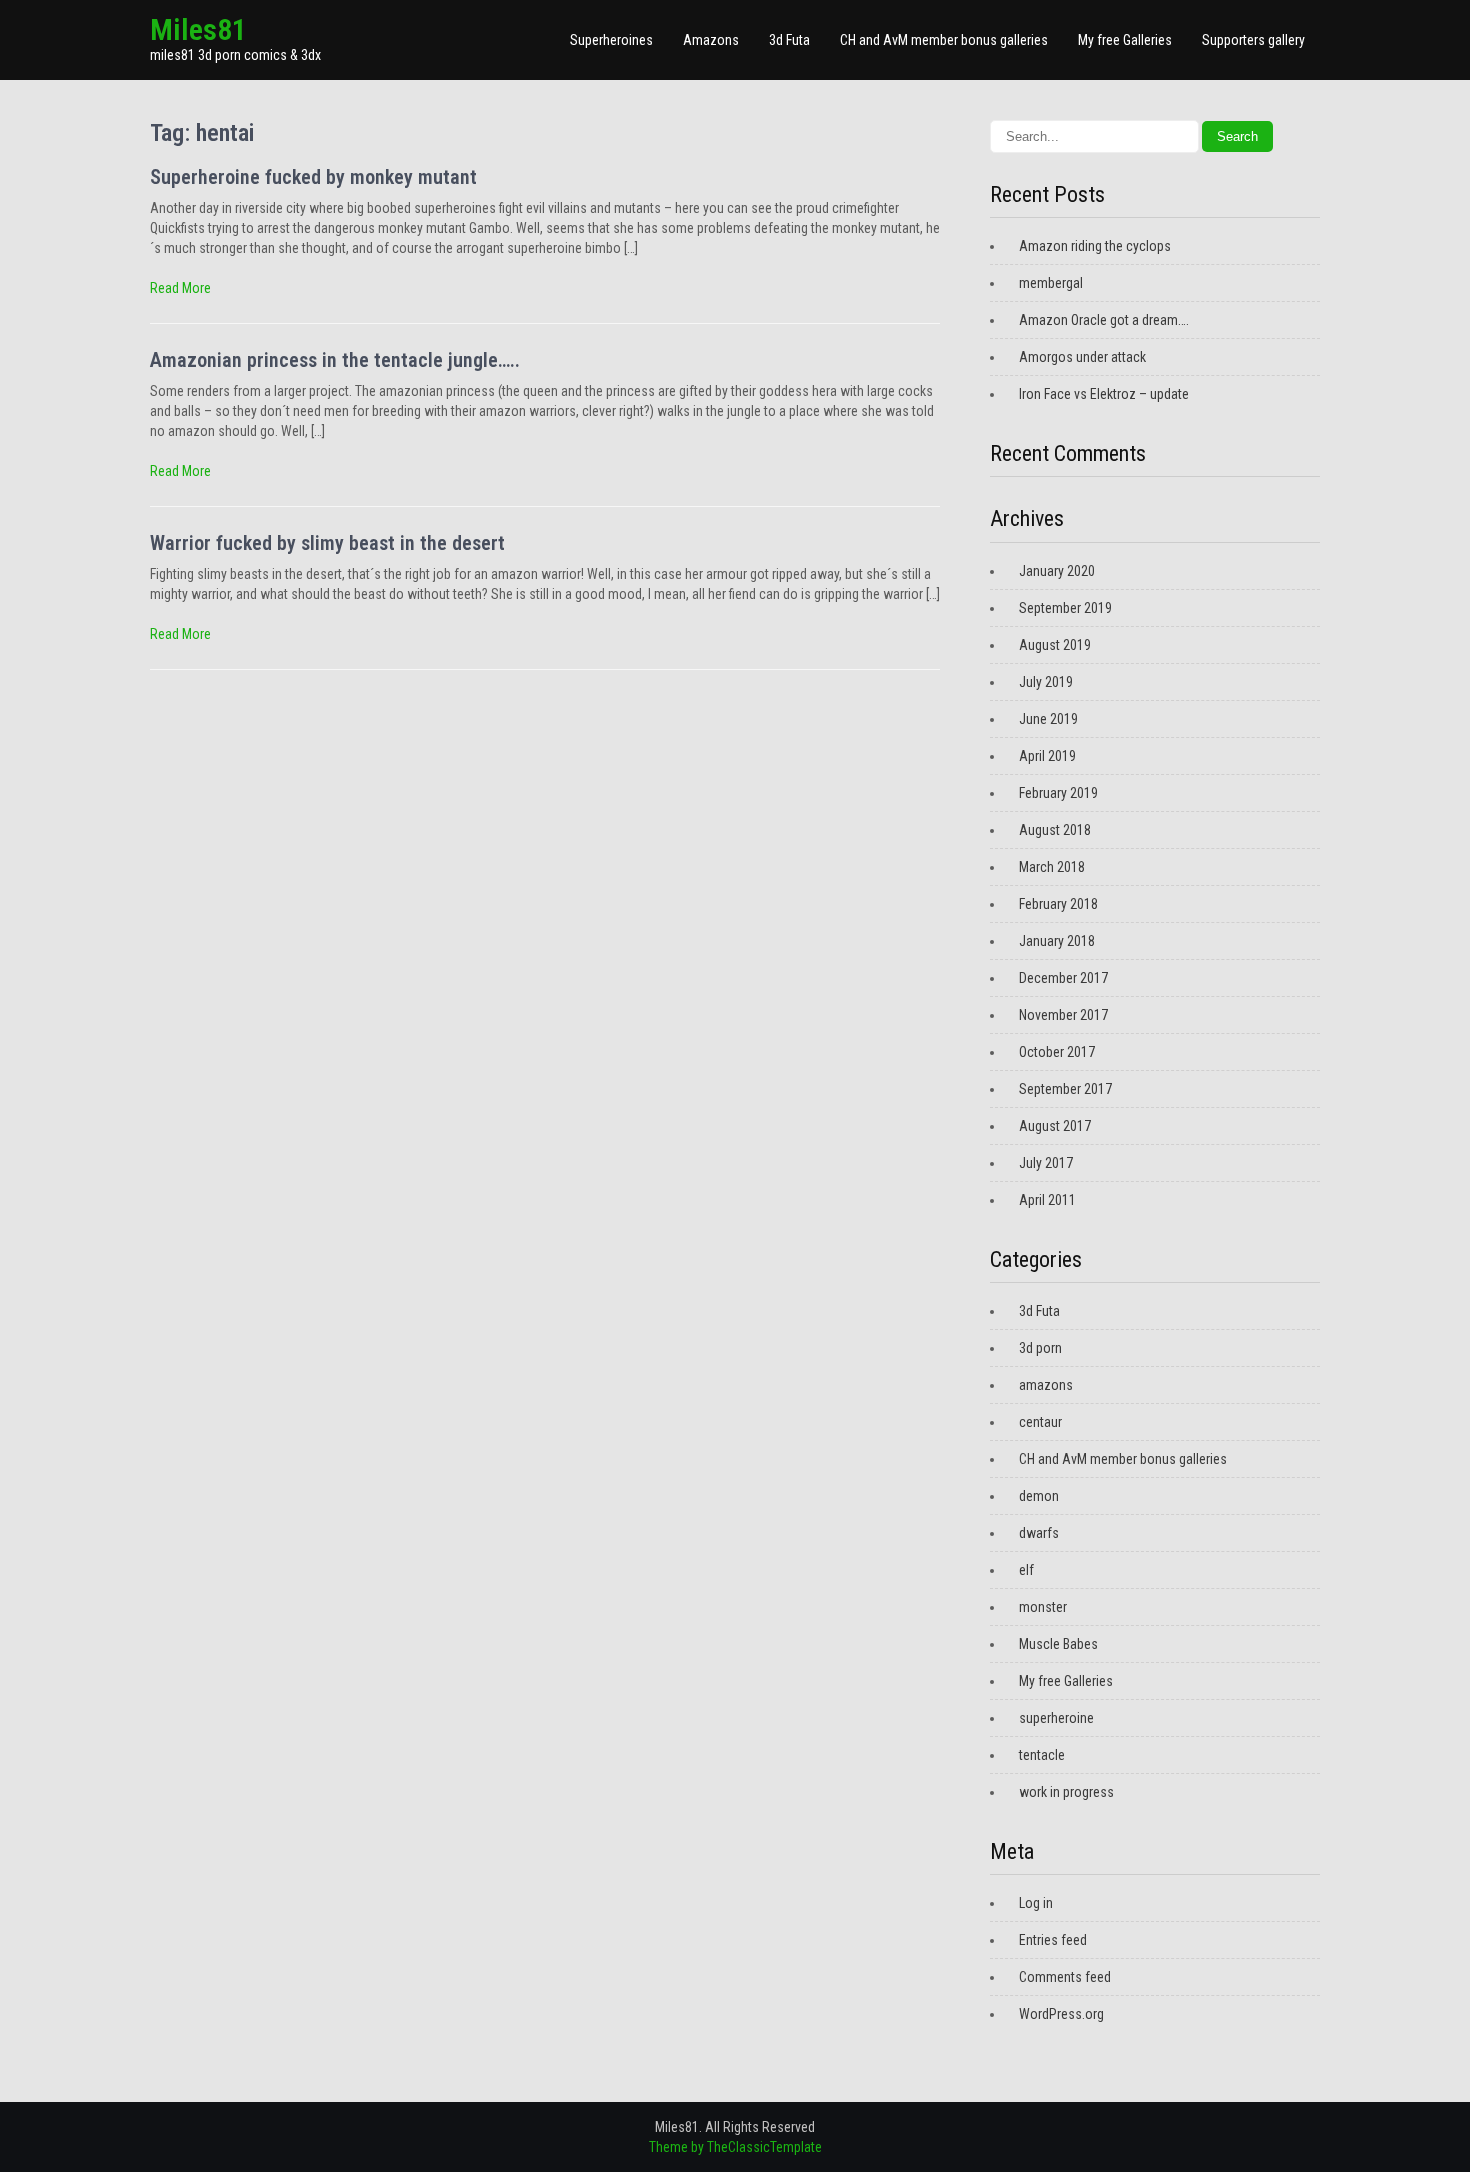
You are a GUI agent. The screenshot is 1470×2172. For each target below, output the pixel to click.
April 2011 (1047, 1200)
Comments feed (1065, 1977)
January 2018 (1057, 941)
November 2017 (1063, 1015)
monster (1043, 1607)
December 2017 (1063, 978)
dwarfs (1039, 1533)
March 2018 (1052, 867)
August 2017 (1055, 1126)
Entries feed (1053, 1940)
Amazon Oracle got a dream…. (1104, 320)
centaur (1040, 1422)
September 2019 (1065, 608)
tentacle (1042, 1755)
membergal (1051, 283)
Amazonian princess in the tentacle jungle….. (335, 360)
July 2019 (1046, 682)
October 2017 (1057, 1052)
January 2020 (1057, 571)
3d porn (1040, 1348)
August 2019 (1055, 645)
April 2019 (1047, 756)
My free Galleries (1125, 40)
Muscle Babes (1058, 1644)
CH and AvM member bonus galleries (944, 40)
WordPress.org (1061, 2014)
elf (1026, 1570)
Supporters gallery (1253, 40)
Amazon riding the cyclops (1095, 246)
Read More (180, 288)
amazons (1046, 1385)
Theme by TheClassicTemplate (735, 2147)
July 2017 (1046, 1163)
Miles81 (198, 29)
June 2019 (1048, 719)
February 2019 (1058, 793)
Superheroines (611, 40)
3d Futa (789, 40)
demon (1039, 1496)
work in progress (1066, 1792)
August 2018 (1055, 830)
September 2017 (1065, 1089)
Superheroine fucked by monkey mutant (313, 177)
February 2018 (1058, 904)
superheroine (1056, 1718)
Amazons (711, 40)
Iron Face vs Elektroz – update (1104, 394)
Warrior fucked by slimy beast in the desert (327, 543)
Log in (1036, 1903)
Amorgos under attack (1082, 357)
